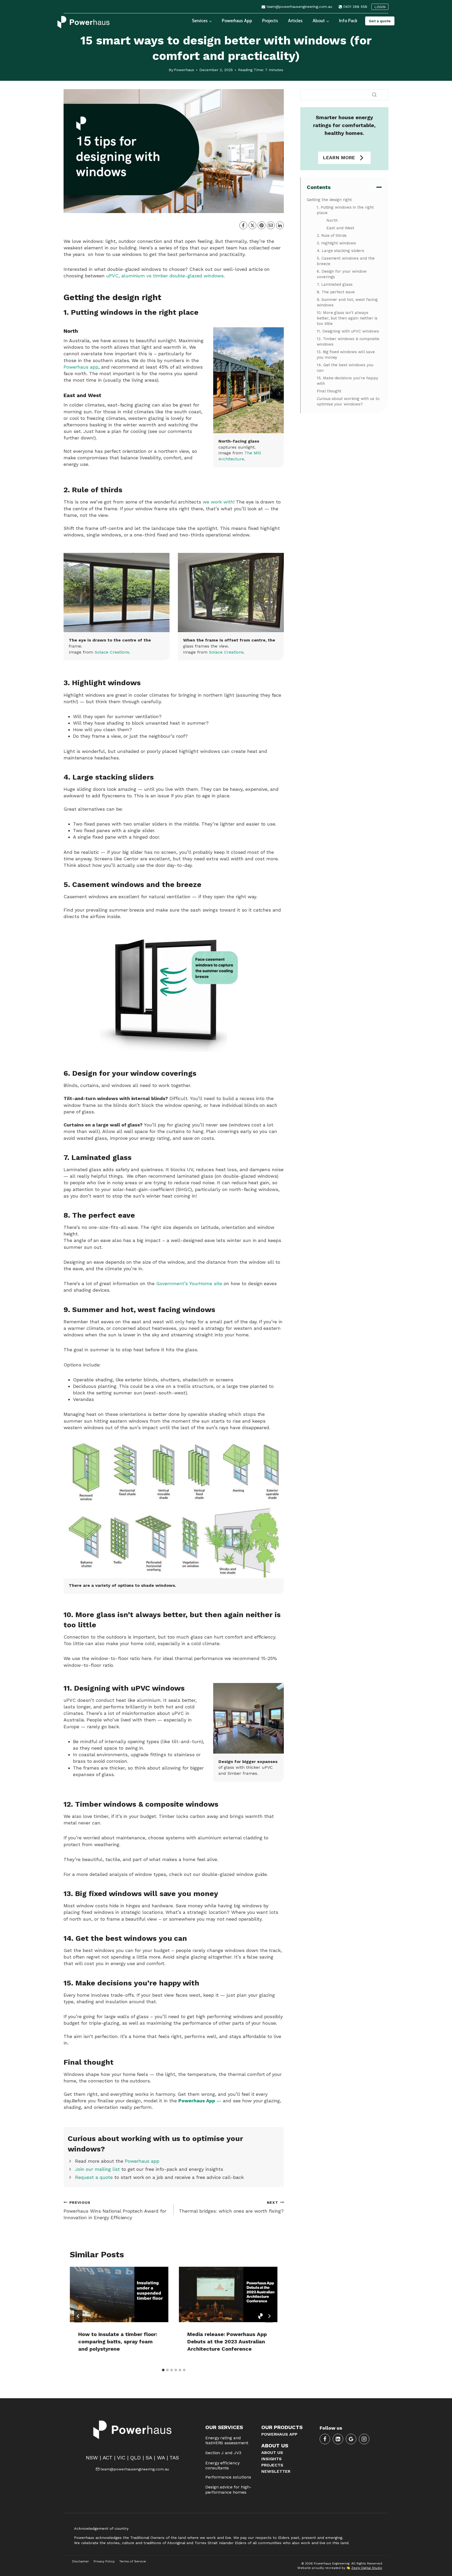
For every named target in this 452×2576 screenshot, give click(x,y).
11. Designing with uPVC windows (348, 331)
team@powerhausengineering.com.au (135, 2469)
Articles (295, 21)
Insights (272, 2459)
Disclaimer (81, 2561)
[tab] (163, 2370)
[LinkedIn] (280, 225)
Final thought (329, 391)
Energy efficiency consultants (223, 2465)
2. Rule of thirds (332, 236)
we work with (218, 502)
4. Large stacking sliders (341, 251)
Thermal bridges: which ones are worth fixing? (231, 2207)
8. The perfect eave (336, 292)
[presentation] (119, 2294)
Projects (270, 21)
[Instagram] (364, 2439)
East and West (342, 228)
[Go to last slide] (78, 2316)
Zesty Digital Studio (367, 2568)
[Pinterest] (262, 225)
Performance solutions (228, 2477)
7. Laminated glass (335, 284)
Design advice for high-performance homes (228, 2489)
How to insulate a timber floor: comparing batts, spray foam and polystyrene (118, 2342)
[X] (252, 225)
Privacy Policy (104, 2561)
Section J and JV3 (223, 2453)
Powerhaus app (81, 367)
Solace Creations (112, 652)
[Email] (271, 225)
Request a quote (94, 2177)
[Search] (374, 95)
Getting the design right (329, 200)
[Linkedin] (338, 2439)
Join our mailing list (97, 2169)
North (333, 220)
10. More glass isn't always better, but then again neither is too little (347, 318)
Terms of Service (133, 2561)
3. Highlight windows (337, 243)
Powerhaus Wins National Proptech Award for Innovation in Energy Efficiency (115, 2210)
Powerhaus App (237, 21)
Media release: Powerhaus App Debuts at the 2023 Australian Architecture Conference (227, 2342)
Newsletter (276, 2471)
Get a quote (380, 21)
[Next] (269, 2316)
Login (380, 7)
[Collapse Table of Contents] (379, 187)
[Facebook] (243, 225)
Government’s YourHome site (189, 1283)
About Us (272, 2452)
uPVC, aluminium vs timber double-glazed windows (165, 276)
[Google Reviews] (351, 2439)
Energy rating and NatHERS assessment (227, 2440)
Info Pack (348, 21)
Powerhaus (184, 70)
